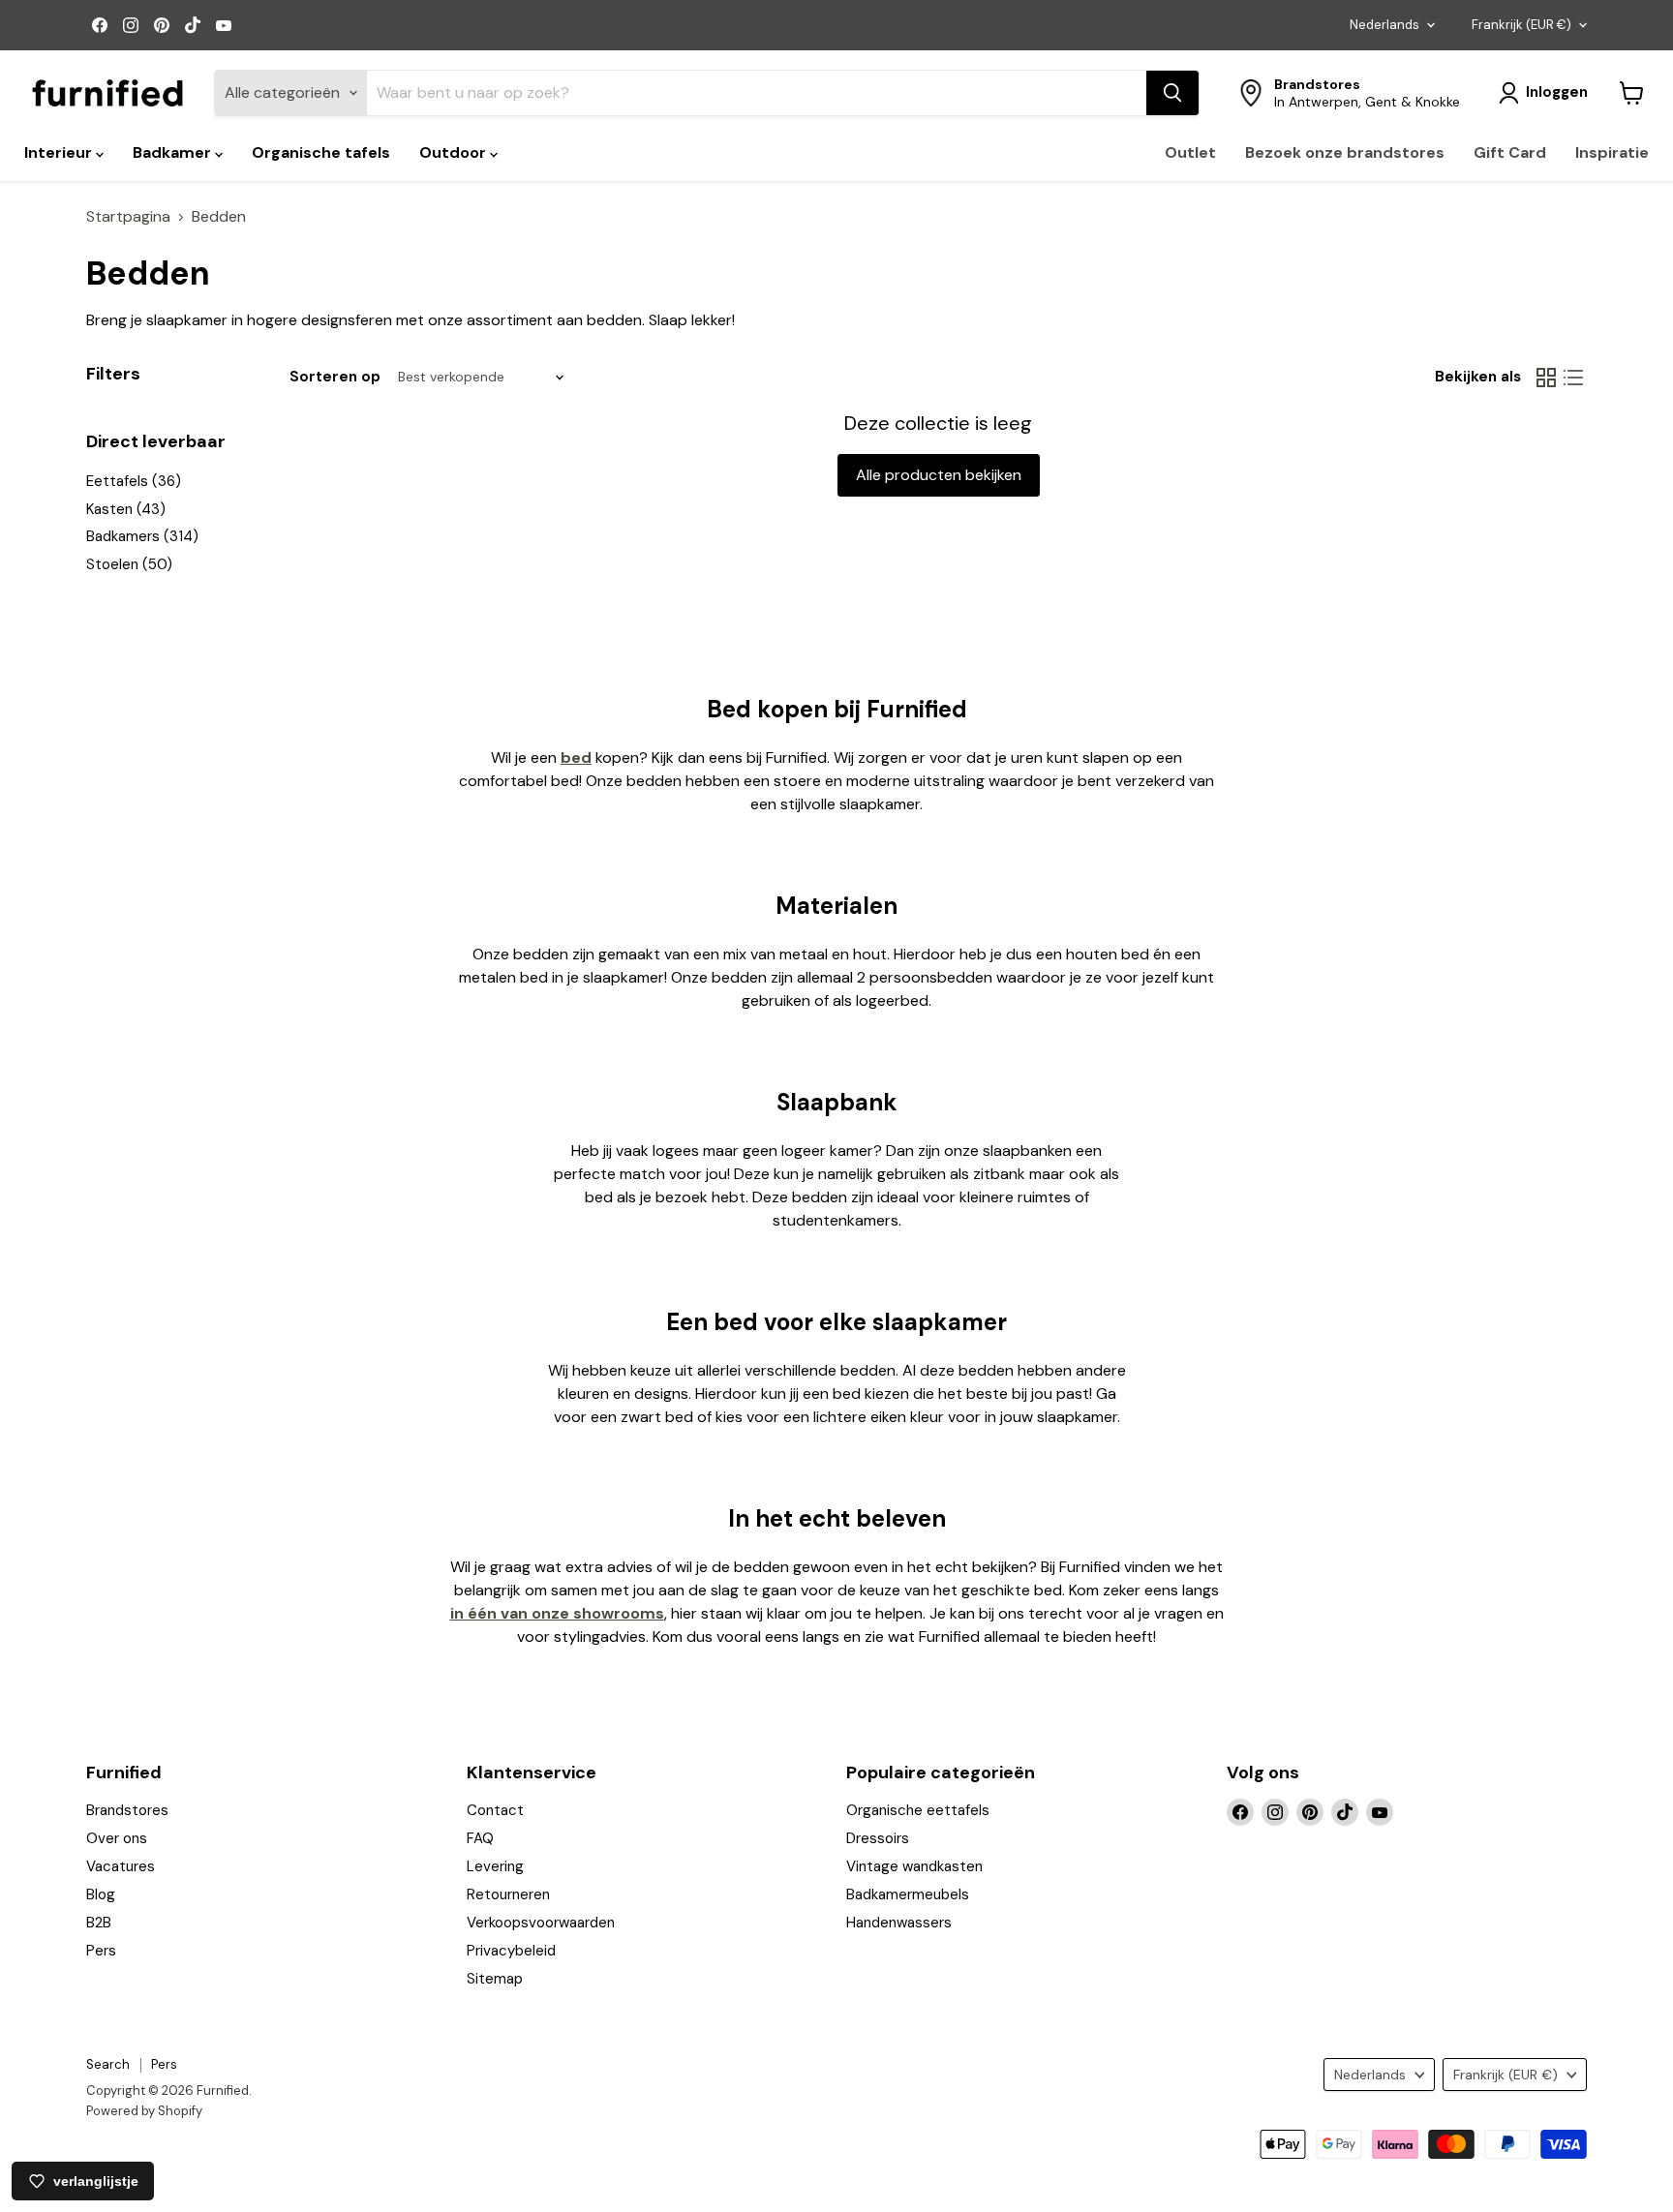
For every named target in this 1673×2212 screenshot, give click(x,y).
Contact (495, 1810)
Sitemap (495, 1979)
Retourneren (508, 1894)
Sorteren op (335, 377)
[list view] (1573, 378)
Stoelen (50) (129, 564)
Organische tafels (321, 152)
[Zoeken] (1172, 93)
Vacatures (121, 1866)
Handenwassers (899, 1923)
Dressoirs (878, 1838)
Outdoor (455, 152)
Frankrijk (1521, 25)
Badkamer (174, 152)
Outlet (1190, 152)
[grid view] (1546, 378)
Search (108, 2064)
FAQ (480, 1838)
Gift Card (1510, 152)
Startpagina (128, 217)
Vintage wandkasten (914, 1866)
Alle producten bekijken (939, 475)
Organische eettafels (918, 1810)
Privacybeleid (511, 1951)
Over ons (117, 1838)
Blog (101, 1894)
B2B (99, 1923)
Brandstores (127, 1810)
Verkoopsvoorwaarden (541, 1923)
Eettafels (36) (134, 481)
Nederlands (1384, 25)
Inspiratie (1612, 152)
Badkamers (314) (142, 536)
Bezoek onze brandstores (1345, 152)
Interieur (60, 152)
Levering (495, 1866)
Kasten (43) (126, 509)
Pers (101, 1951)
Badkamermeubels (908, 1894)
